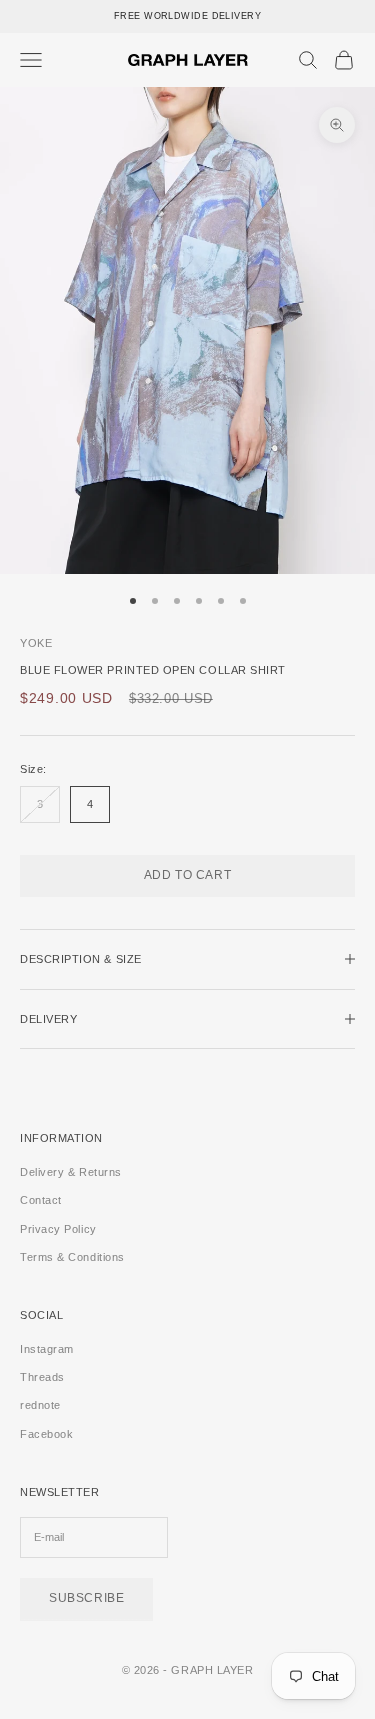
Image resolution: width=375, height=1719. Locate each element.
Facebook (46, 1434)
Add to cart (188, 875)
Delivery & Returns (71, 1172)
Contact (41, 1200)
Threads (42, 1377)
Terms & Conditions (72, 1257)
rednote (40, 1405)
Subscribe (86, 1598)
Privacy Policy (58, 1229)
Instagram (47, 1349)
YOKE (36, 643)
